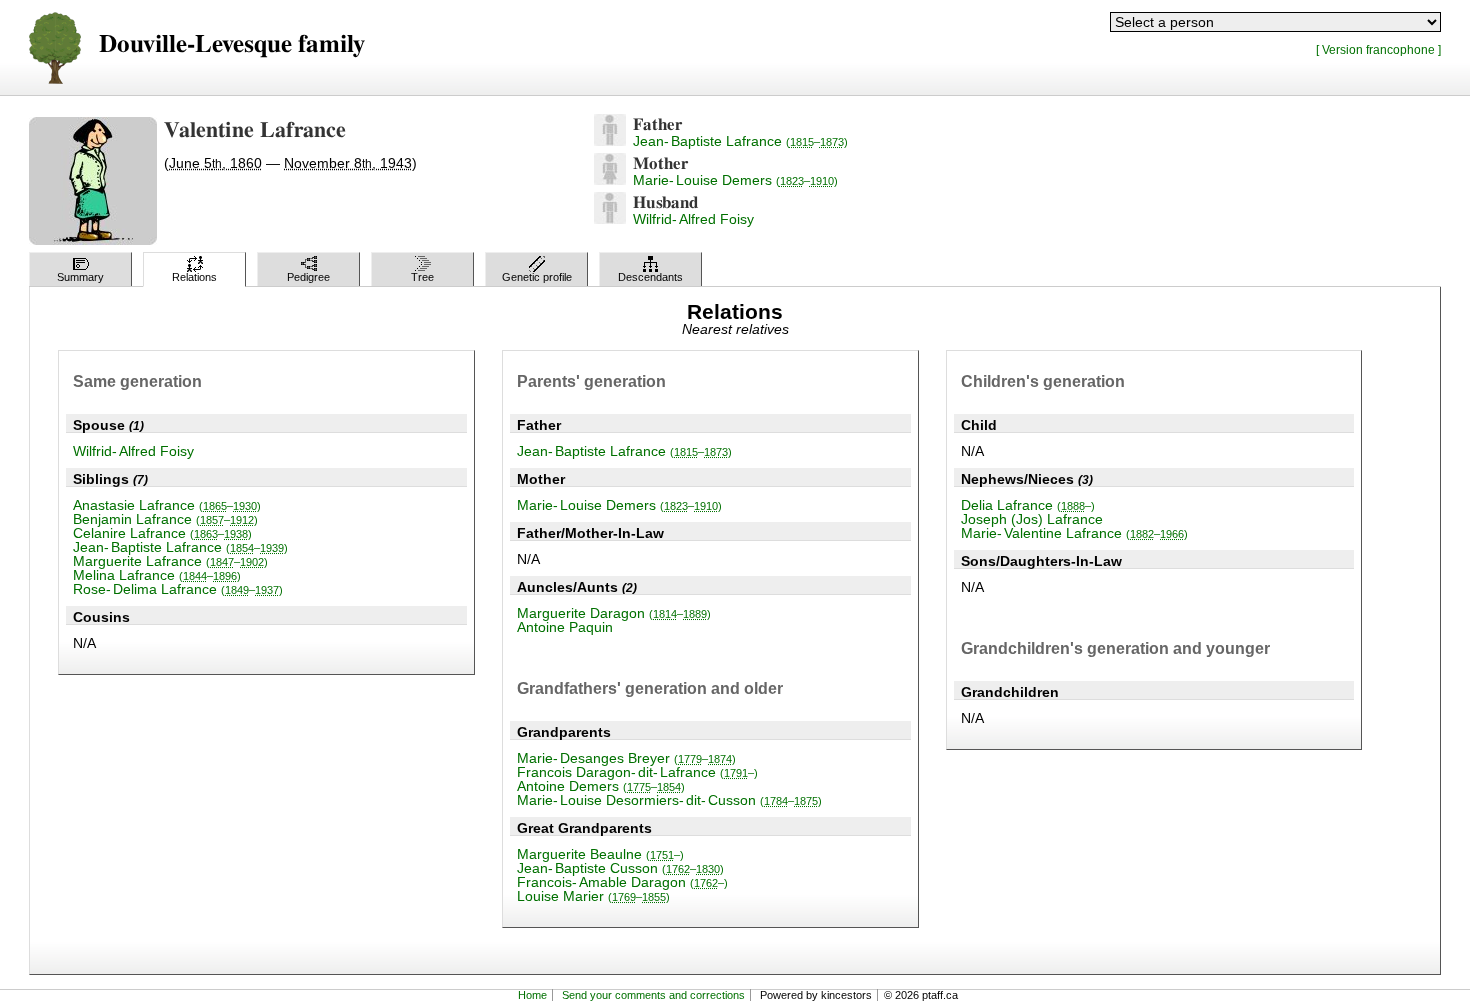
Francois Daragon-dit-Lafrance (637, 772)
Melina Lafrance (157, 575)
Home (532, 995)
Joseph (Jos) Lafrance (1032, 519)
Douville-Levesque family (232, 44)
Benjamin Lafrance (165, 519)
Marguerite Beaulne (600, 854)
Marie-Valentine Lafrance (1074, 533)
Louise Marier (593, 896)
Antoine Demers (601, 786)
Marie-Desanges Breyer (626, 758)
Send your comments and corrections (653, 995)
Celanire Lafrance (162, 533)
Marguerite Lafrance (170, 561)
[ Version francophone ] (1378, 49)
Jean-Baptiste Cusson (620, 868)
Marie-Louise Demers (735, 180)
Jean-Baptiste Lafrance (740, 141)
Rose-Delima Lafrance (178, 589)
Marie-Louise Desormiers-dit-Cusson (669, 800)
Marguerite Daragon (614, 613)
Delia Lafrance (1028, 505)
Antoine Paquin (565, 627)
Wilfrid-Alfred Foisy (693, 219)
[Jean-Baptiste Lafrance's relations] (610, 141)
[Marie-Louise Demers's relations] (610, 180)
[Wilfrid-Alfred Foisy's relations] (610, 219)
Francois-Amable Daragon (622, 882)
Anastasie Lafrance (167, 505)
